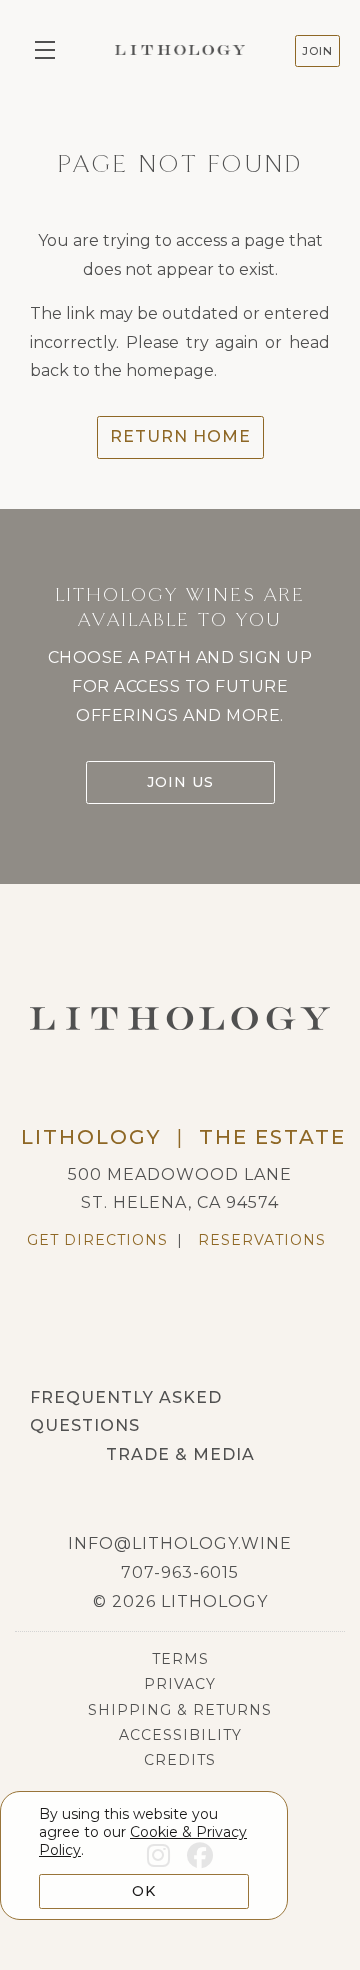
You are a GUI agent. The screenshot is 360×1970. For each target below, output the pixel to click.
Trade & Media (180, 1454)
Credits (180, 1760)
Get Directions (97, 1240)
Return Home (180, 436)
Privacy (180, 1684)
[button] (50, 50)
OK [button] (144, 1891)
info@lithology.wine (180, 1543)
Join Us (180, 782)
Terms (180, 1659)
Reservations (262, 1240)
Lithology (180, 50)
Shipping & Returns (180, 1710)
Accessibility (180, 1735)
